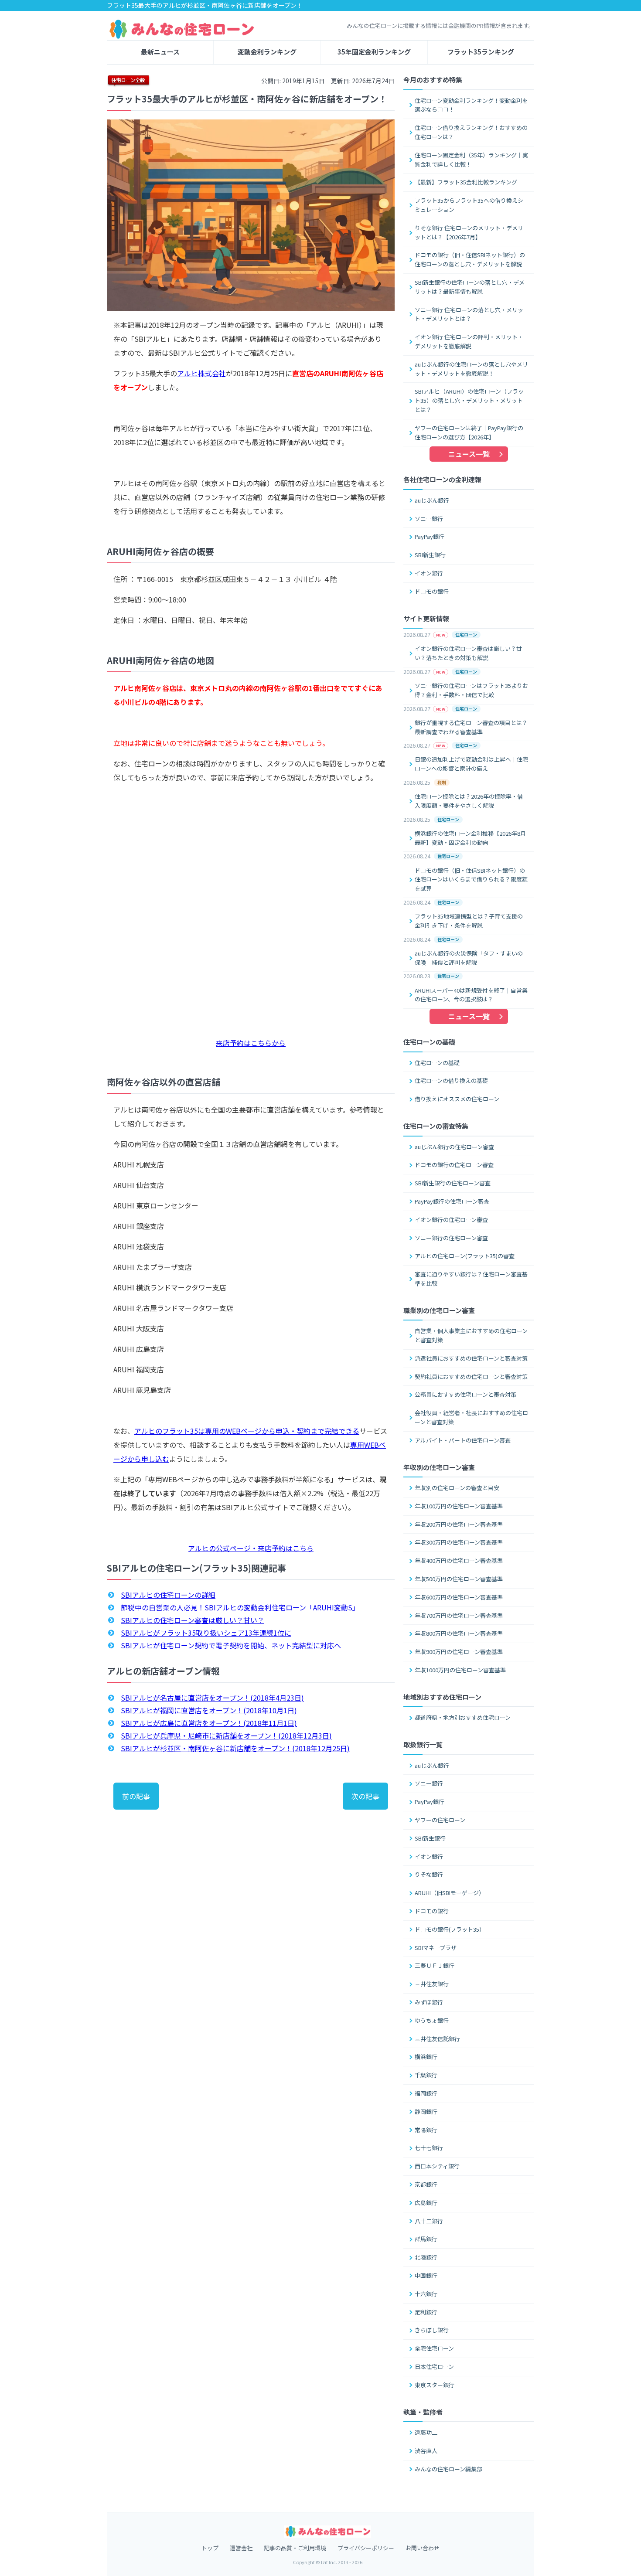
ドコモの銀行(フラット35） (450, 1929)
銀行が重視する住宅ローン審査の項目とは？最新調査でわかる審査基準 (471, 727)
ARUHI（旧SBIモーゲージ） (450, 1893)
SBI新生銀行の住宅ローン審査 (453, 1183)
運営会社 (241, 2548)
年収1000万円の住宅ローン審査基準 (460, 1670)
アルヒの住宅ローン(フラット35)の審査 (465, 1256)
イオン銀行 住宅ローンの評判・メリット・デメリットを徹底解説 (469, 341)
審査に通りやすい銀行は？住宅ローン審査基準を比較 (471, 1279)
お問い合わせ (423, 2548)
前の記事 (136, 1796)
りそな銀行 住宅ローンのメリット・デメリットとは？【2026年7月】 (469, 232)
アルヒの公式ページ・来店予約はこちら (251, 1548)
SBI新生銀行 (430, 555)
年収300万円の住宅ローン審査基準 (459, 1542)
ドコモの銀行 (432, 591)
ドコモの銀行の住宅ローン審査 (454, 1165)
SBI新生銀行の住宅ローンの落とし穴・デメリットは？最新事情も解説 (470, 287)
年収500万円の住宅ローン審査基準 (459, 1579)
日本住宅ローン (434, 2367)
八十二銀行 (429, 2221)
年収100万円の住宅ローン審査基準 (459, 1506)
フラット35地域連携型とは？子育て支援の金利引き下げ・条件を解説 (469, 921)
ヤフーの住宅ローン (440, 1820)
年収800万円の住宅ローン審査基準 (459, 1633)
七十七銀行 (429, 2148)
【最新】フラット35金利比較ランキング (466, 182)
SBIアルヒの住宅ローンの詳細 (168, 1595)
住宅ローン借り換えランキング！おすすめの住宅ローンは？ (471, 132)
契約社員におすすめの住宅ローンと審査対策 (471, 1376)
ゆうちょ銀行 (432, 2020)
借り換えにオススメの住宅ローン (457, 1099)
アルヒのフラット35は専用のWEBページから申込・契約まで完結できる (247, 1431)
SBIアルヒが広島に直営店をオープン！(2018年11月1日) (209, 1723)
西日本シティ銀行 (437, 2166)
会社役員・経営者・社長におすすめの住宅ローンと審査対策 (471, 1417)
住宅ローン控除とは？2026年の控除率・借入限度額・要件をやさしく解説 (469, 801)
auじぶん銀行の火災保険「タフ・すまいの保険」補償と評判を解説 (469, 958)
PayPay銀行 (430, 536)
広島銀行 (426, 2203)
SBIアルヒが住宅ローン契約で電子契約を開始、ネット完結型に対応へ (231, 1645)
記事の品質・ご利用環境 (295, 2548)
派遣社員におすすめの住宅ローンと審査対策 (471, 1358)
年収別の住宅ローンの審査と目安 (457, 1488)
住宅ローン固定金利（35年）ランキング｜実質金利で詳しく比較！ (471, 160)
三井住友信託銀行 (437, 2039)
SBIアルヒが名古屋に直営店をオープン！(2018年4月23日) (212, 1698)
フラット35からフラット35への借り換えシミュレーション (469, 205)
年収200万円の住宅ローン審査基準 (459, 1524)
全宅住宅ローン (434, 2348)
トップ (210, 2548)
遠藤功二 (426, 2432)
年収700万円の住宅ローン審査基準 (459, 1615)
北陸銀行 (426, 2257)
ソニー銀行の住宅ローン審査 (451, 1238)
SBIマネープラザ (436, 1948)
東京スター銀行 (435, 2385)
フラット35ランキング (481, 52)
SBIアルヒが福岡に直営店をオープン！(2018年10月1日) (209, 1710)
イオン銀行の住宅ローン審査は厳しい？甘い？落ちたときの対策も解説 (468, 653)
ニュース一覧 (469, 454)
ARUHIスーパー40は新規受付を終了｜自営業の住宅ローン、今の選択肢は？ (471, 995)
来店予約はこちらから (251, 1043)
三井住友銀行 (432, 1984)
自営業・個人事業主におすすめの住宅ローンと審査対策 (471, 1335)
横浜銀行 (426, 2057)
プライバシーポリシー (366, 2548)
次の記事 (365, 1796)
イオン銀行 (429, 573)
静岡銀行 (426, 2112)
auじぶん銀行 (432, 500)
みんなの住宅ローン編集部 (448, 2469)
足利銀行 (426, 2312)
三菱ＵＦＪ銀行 (435, 1965)
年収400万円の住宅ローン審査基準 (459, 1560)
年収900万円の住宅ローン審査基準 (459, 1652)
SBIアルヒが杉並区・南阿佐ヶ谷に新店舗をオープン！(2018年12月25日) (235, 1748)
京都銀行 (426, 2184)
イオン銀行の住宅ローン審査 (451, 1220)
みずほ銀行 (429, 2002)
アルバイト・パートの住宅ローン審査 (463, 1440)
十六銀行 (426, 2294)
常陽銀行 (426, 2130)
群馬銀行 (426, 2239)
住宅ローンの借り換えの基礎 (451, 1080)
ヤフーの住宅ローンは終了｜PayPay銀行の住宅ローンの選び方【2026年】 (469, 432)
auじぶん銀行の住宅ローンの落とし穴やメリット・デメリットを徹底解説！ (471, 369)
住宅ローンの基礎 (437, 1063)
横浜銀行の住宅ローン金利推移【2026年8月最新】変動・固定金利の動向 (470, 838)
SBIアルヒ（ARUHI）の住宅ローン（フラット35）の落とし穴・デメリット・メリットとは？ (469, 400)
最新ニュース (160, 52)
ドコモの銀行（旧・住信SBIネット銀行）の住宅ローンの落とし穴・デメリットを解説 (470, 259)
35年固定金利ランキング (374, 52)
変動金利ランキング (267, 52)
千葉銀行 (426, 2075)
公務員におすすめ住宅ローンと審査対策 (465, 1394)
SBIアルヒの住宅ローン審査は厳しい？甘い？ (193, 1620)
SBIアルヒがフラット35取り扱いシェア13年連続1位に (206, 1633)
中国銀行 (426, 2275)
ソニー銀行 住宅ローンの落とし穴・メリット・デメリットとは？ (469, 314)
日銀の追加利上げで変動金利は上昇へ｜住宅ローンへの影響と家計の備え (471, 764)
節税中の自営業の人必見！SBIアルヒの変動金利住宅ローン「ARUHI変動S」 (240, 1607)
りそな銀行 (429, 1874)
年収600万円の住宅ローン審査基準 (459, 1597)
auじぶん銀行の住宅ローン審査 (454, 1147)
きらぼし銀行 (432, 2330)
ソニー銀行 (429, 519)
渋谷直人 (426, 2451)
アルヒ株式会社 (201, 373)
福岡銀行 (426, 2093)
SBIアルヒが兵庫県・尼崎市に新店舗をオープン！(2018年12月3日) (226, 1735)
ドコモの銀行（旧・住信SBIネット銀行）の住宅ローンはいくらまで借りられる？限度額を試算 (471, 880)
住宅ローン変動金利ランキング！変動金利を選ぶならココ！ (471, 105)
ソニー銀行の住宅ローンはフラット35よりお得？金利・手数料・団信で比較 (471, 690)
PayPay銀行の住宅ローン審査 (452, 1201)
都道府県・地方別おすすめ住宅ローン (463, 1717)
